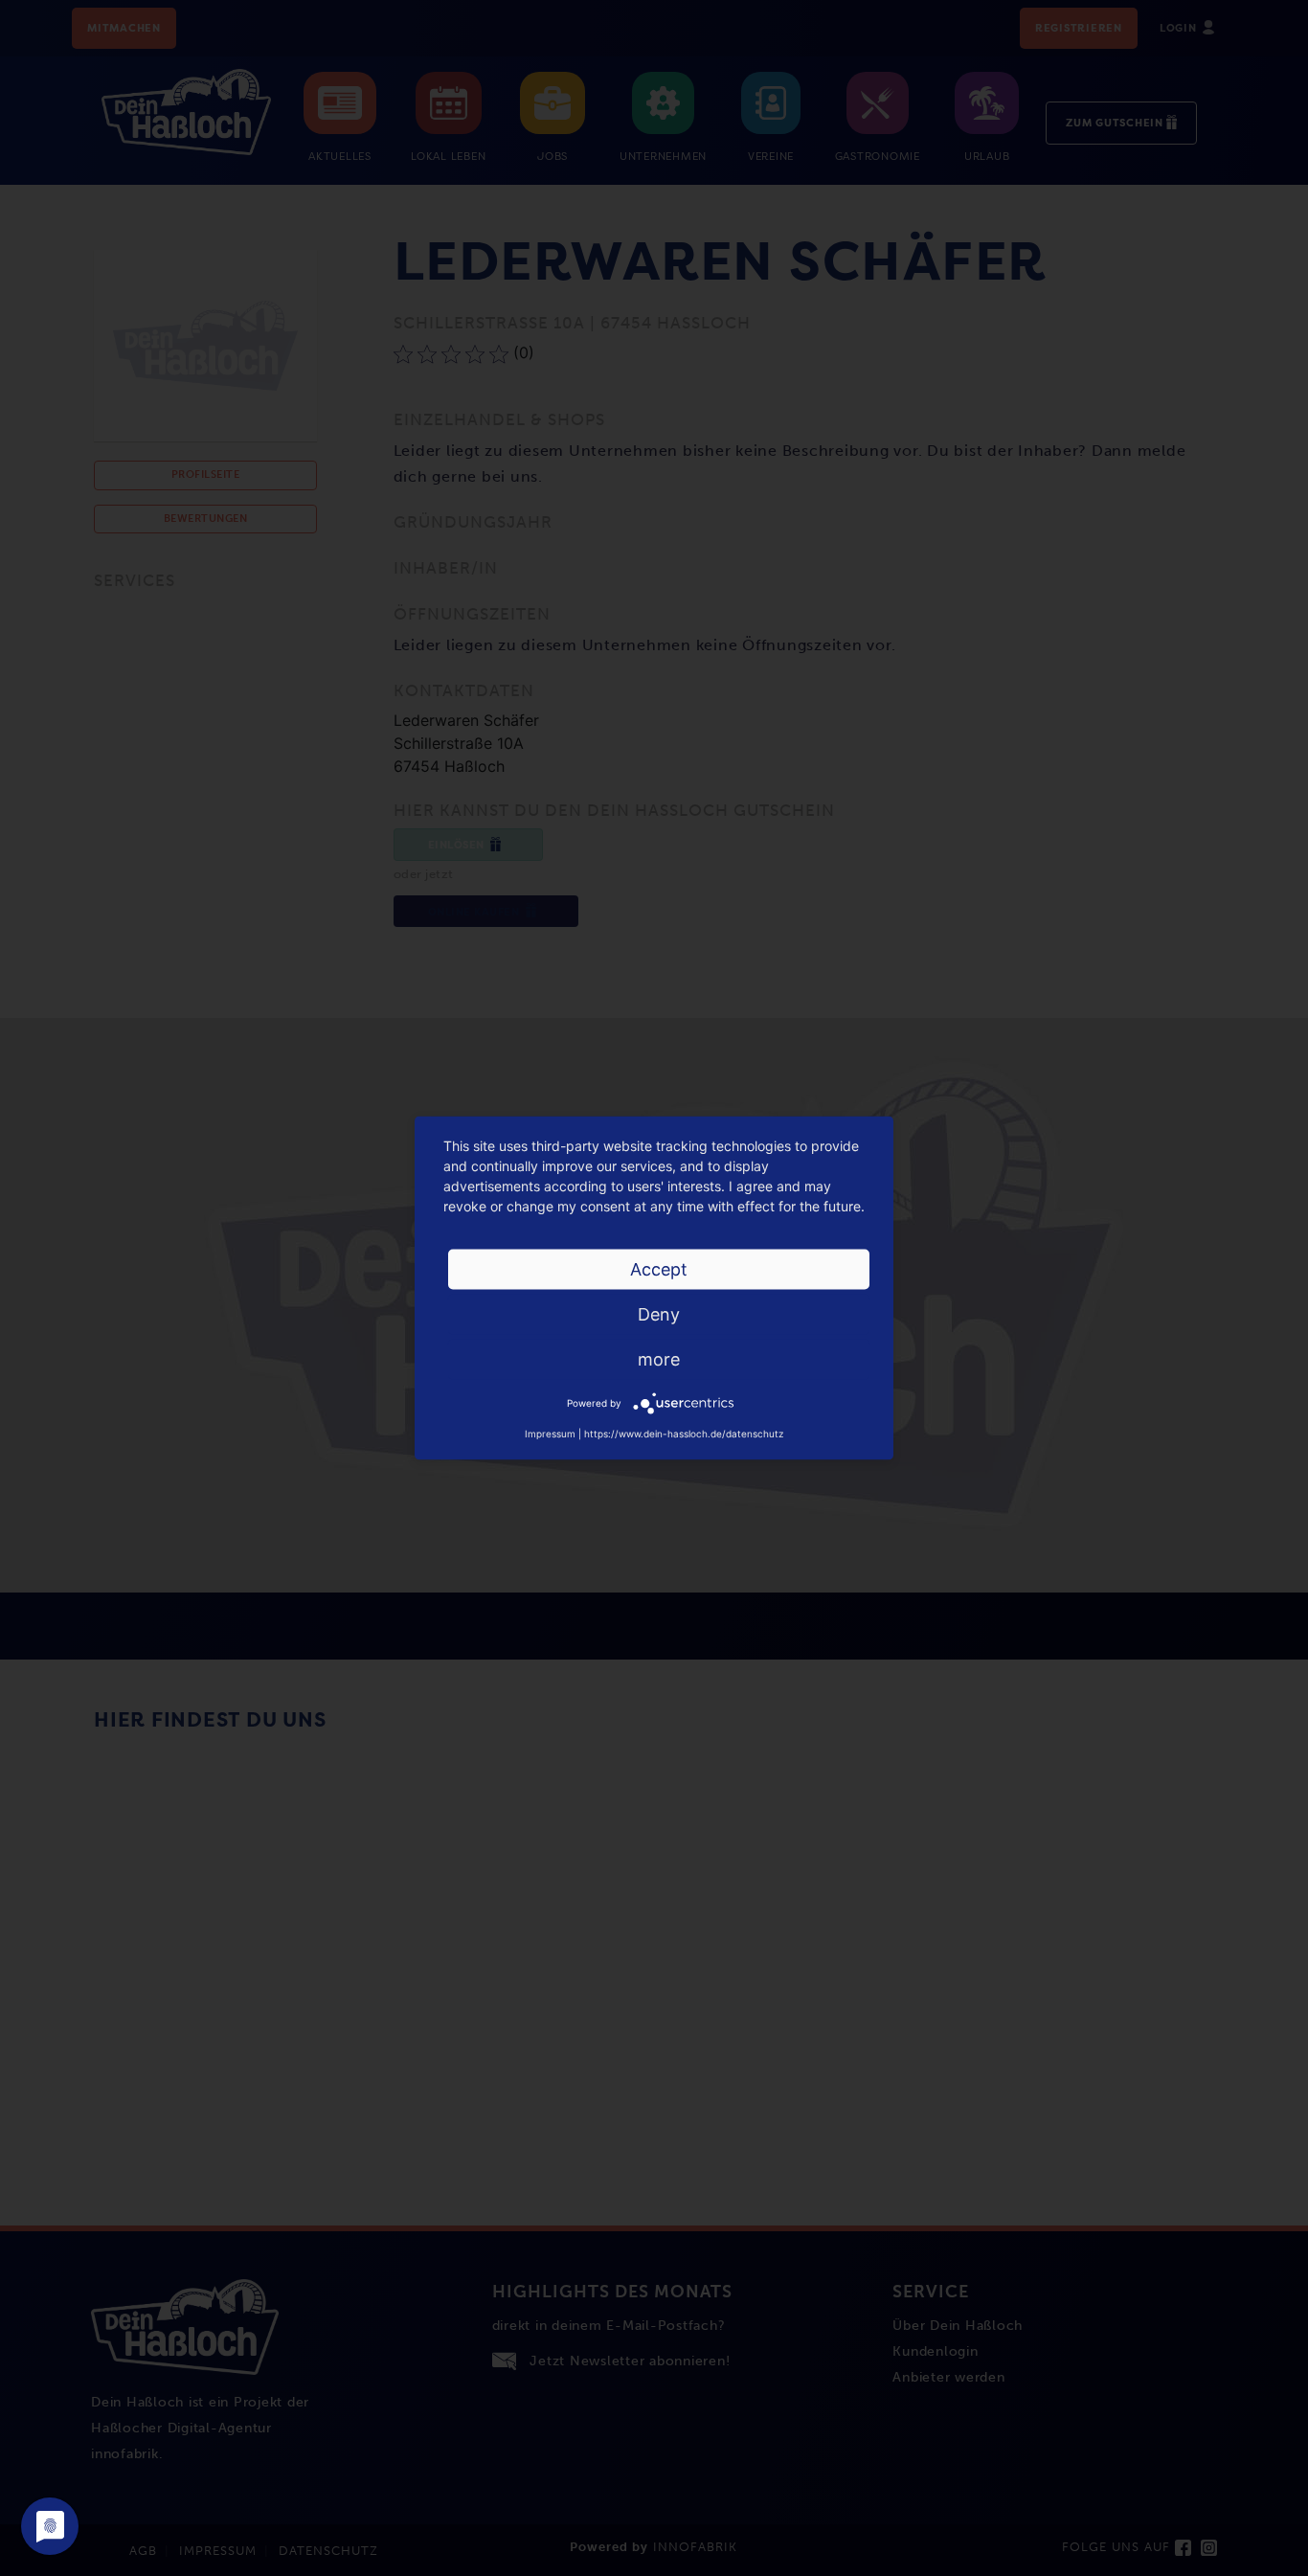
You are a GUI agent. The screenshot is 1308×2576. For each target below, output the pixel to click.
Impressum (550, 1434)
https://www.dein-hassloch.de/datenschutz (684, 1434)
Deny (659, 1314)
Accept (659, 1269)
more (659, 1359)
